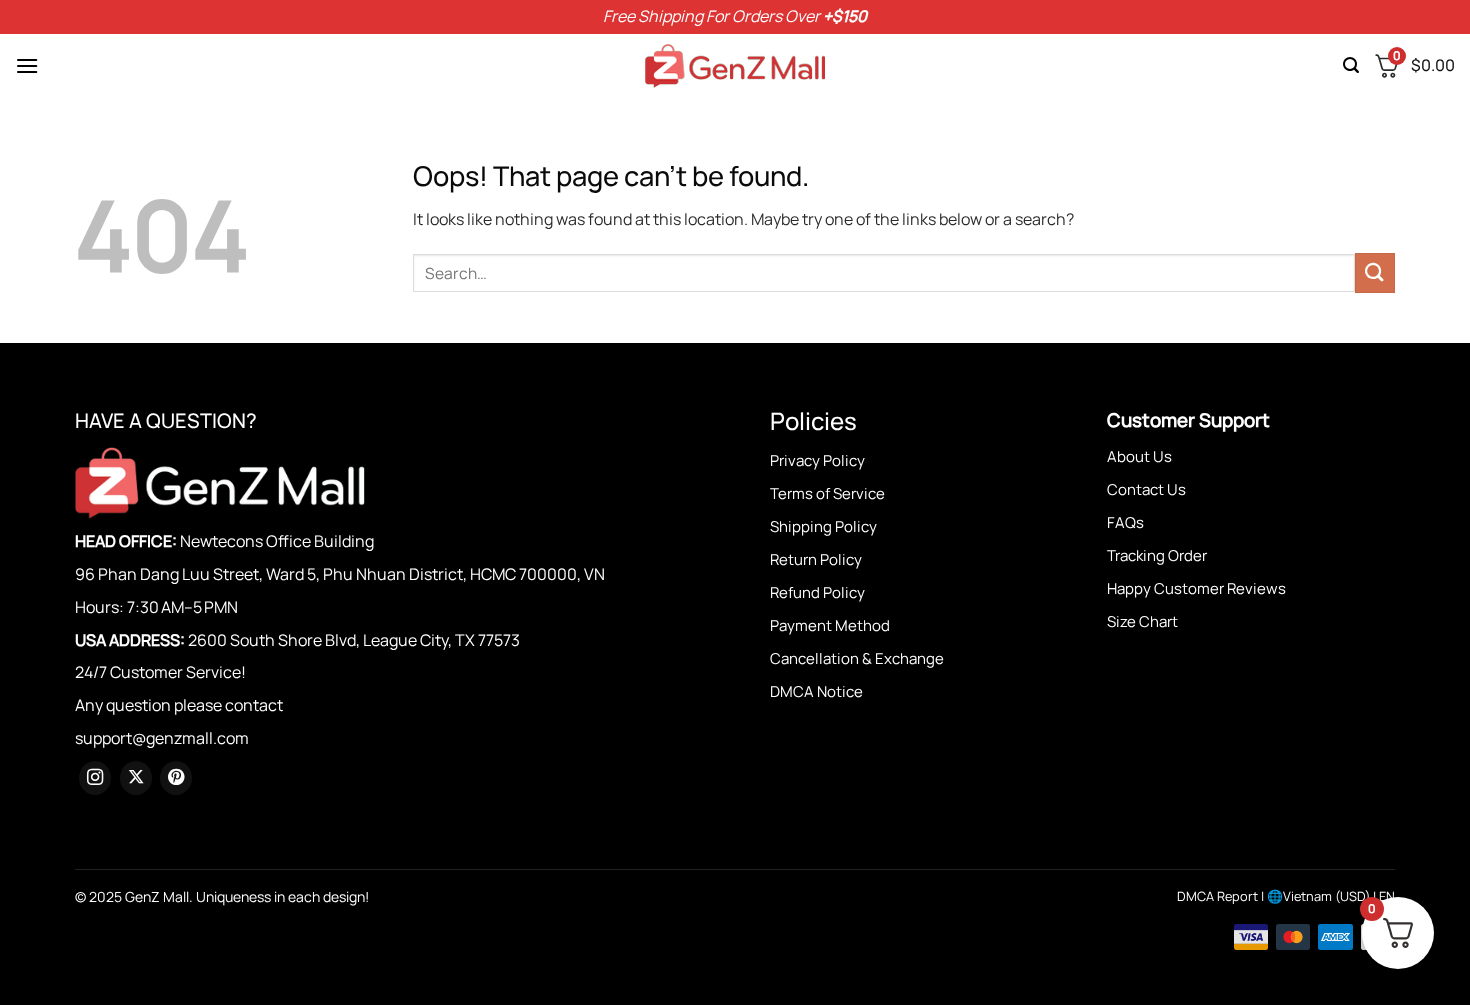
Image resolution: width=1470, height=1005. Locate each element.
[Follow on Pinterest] (176, 778)
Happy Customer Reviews (1196, 588)
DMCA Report (1217, 896)
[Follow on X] (136, 778)
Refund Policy (817, 592)
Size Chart (1142, 621)
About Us (1139, 456)
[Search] (1351, 65)
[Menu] (27, 65)
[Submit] (1375, 272)
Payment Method (830, 625)
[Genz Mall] (735, 66)
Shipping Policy (823, 526)
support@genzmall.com (162, 738)
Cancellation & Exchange (857, 658)
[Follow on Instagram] (95, 778)
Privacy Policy (817, 460)
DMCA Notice (816, 691)
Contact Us (1146, 489)
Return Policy (816, 559)
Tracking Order (1157, 555)
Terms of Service (827, 493)
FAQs (1125, 522)
